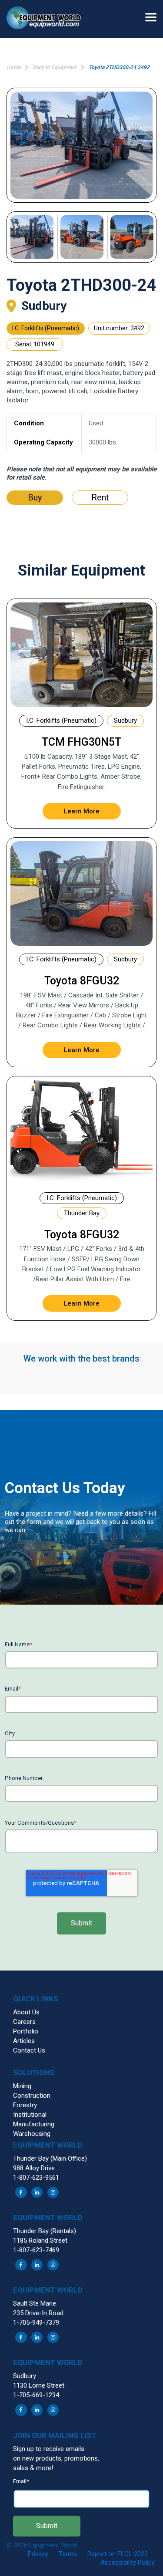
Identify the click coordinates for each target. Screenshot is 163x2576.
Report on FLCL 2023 (118, 2554)
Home (13, 67)
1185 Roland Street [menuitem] (40, 2240)
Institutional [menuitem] (30, 2115)
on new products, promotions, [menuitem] (56, 2458)
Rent (100, 497)
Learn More (82, 811)
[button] (48, 19)
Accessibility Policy (128, 2563)
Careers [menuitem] (24, 2022)
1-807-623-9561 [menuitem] (36, 2178)
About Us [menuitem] (26, 2012)
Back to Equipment (55, 67)
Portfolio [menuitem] (26, 2031)
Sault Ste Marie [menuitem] (35, 2303)
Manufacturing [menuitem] (34, 2124)
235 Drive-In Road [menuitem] (38, 2313)
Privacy (38, 2554)
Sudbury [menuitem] (25, 2376)
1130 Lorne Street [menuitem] (39, 2385)
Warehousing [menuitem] (32, 2134)
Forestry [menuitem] (25, 2105)
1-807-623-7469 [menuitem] (36, 2250)
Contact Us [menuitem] (29, 2050)
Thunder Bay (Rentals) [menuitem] (45, 2231)
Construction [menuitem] (32, 2096)
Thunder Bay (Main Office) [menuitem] (50, 2158)
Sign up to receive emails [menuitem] (49, 2449)
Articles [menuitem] (24, 2041)
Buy (35, 497)
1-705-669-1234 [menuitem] (36, 2395)
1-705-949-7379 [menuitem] (36, 2323)
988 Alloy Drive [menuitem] (34, 2168)
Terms (68, 2554)
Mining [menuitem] (22, 2086)
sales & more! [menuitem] (33, 2468)
